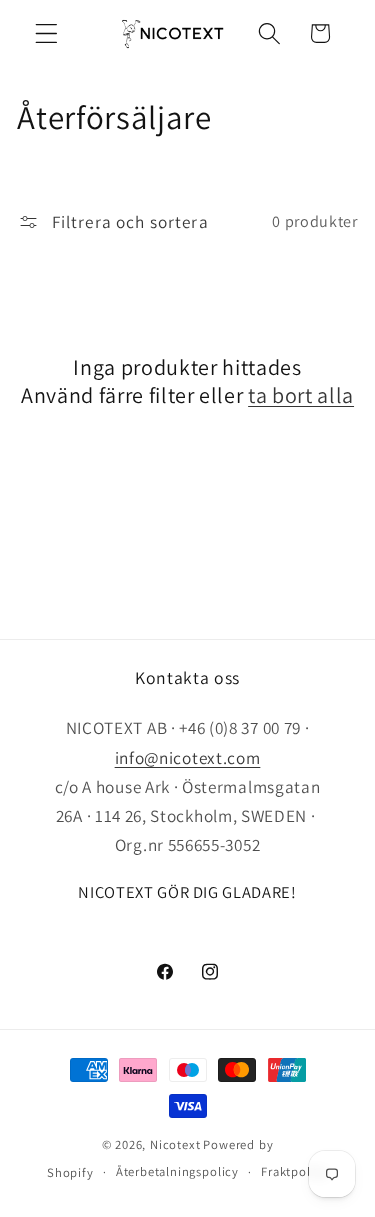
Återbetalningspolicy (177, 1171)
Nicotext (175, 1144)
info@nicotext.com (188, 757)
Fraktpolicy (294, 1171)
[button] (46, 33)
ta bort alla (301, 395)
